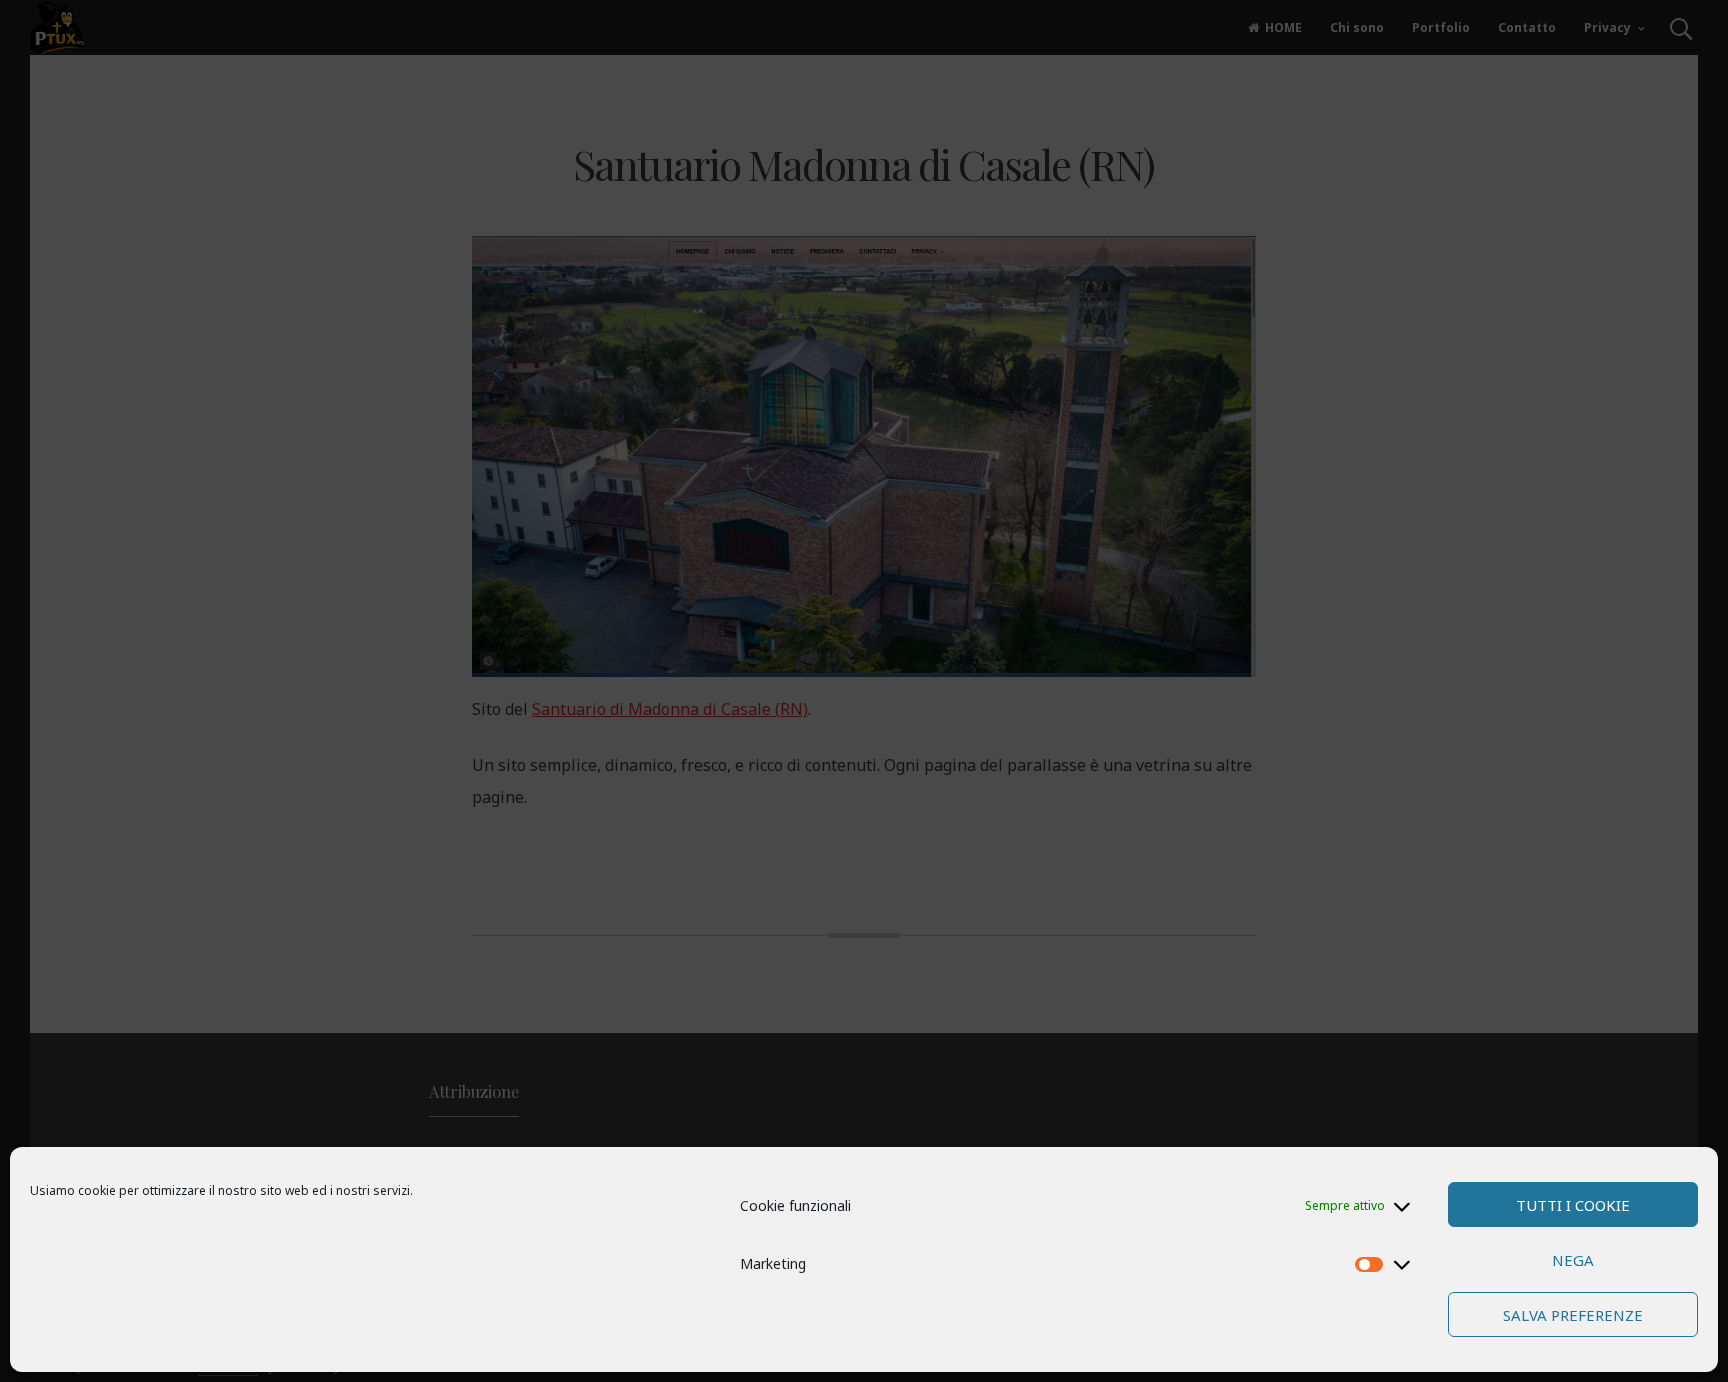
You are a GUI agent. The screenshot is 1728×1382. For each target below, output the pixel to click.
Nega (1573, 1260)
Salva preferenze (1573, 1315)
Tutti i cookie (1573, 1205)
